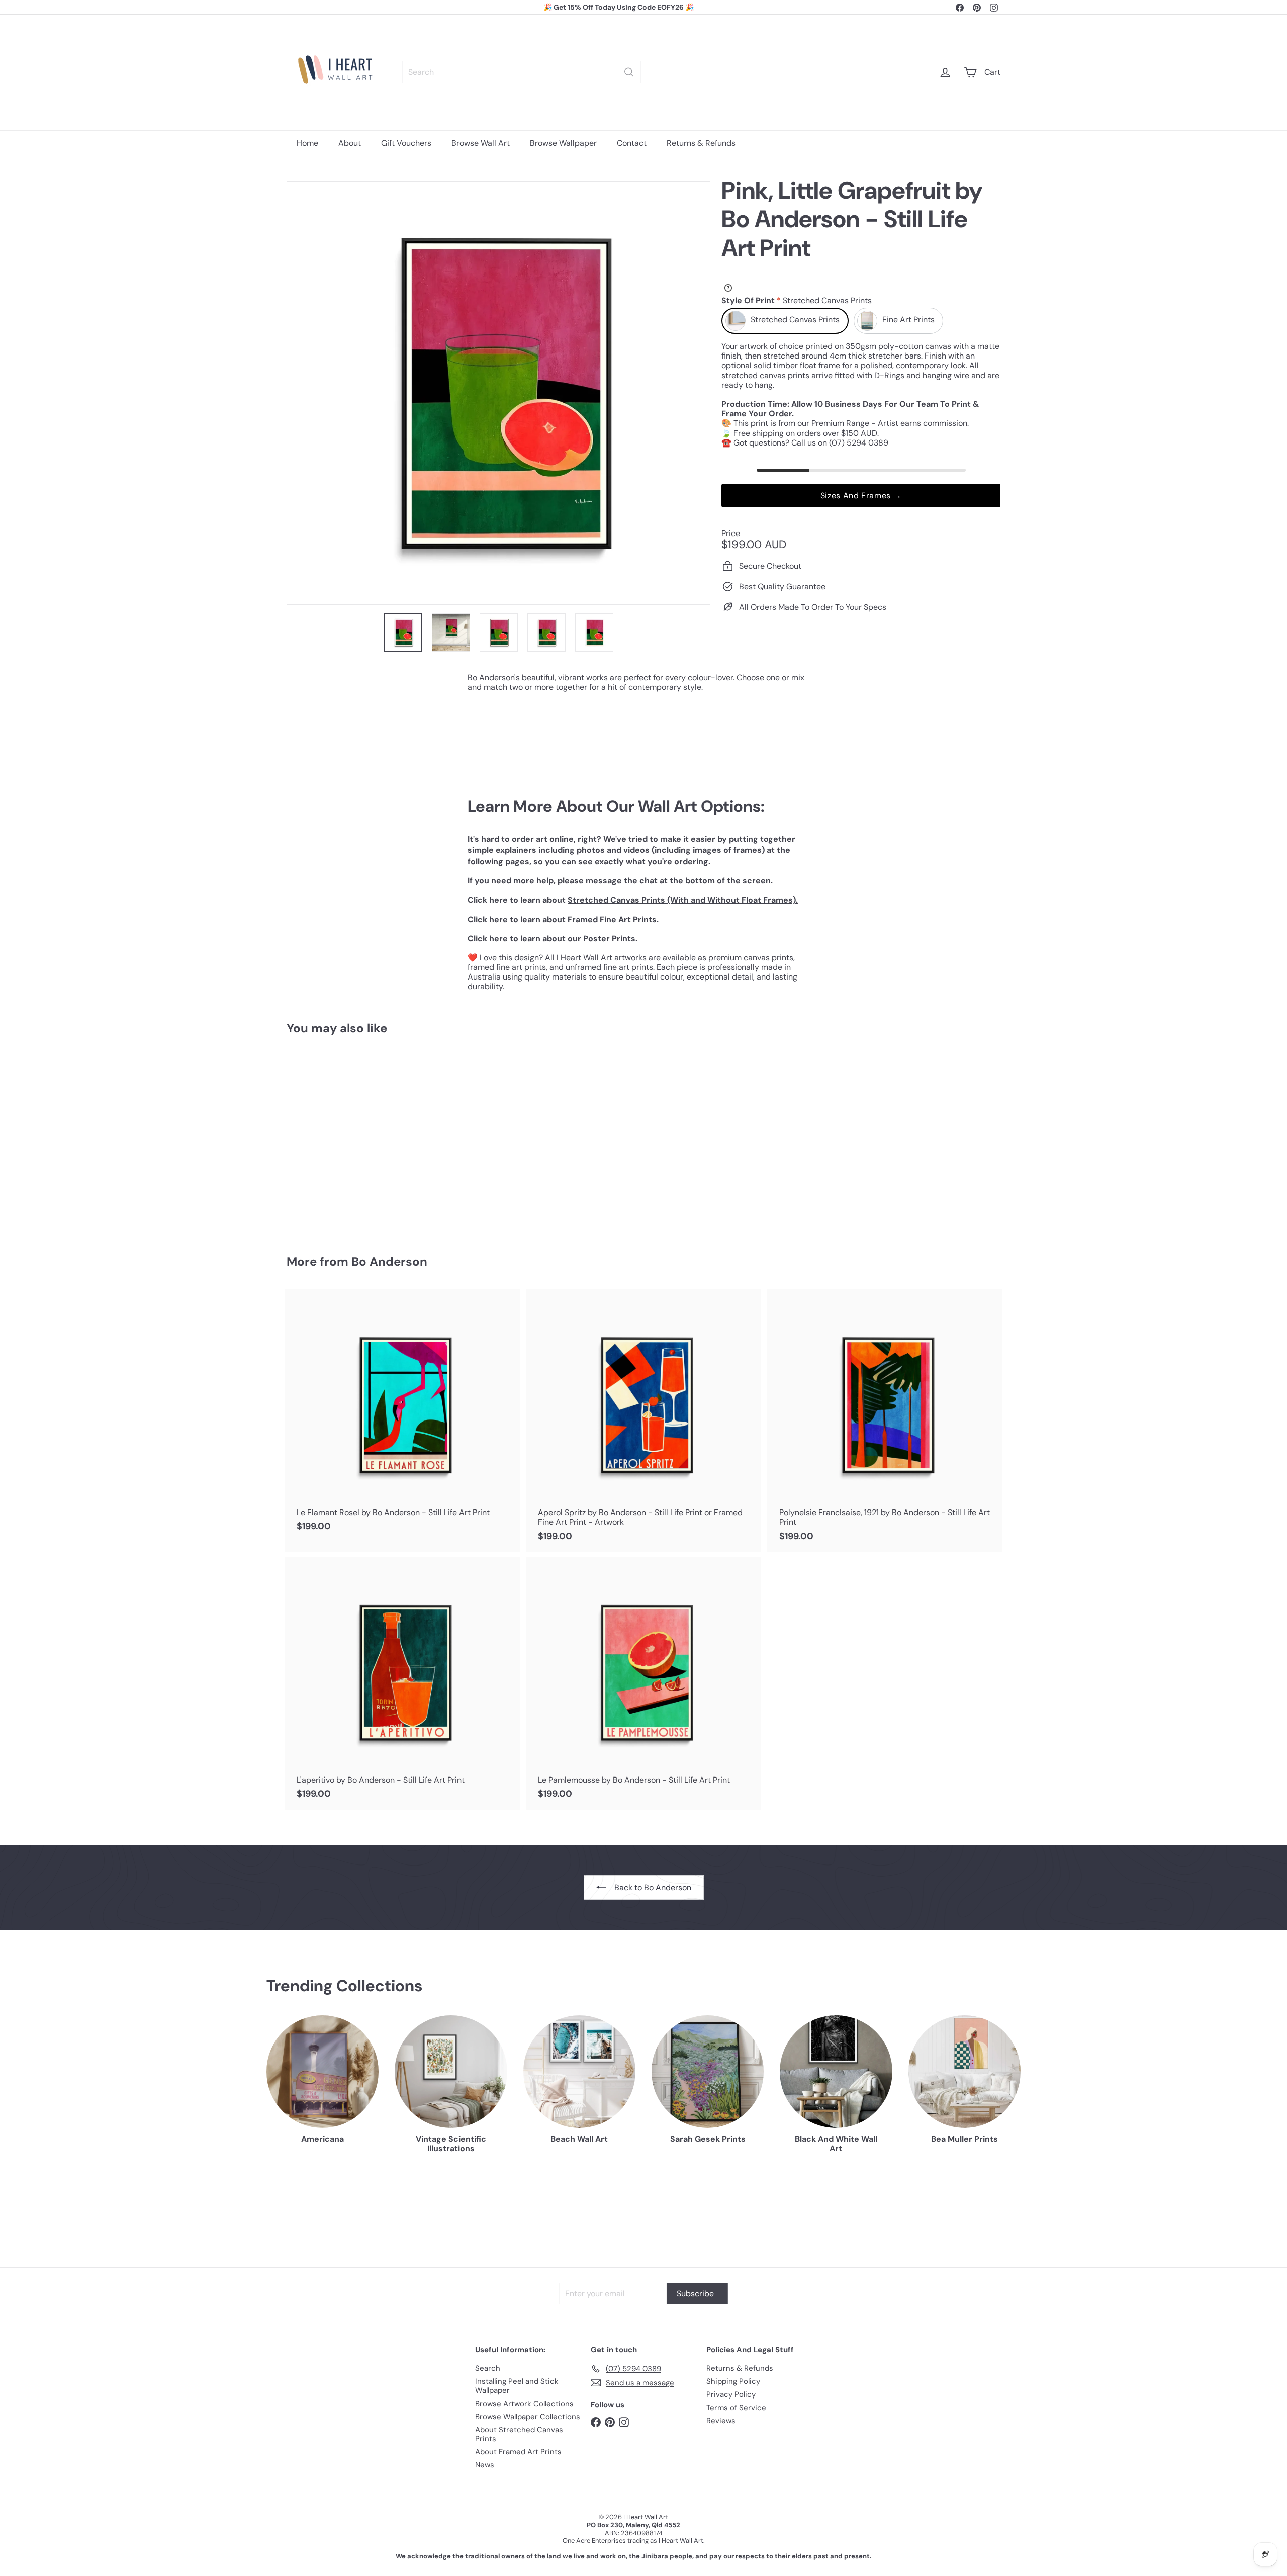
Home (307, 143)
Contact (632, 143)
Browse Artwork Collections (524, 2404)
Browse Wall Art (481, 143)
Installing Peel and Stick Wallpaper (517, 2386)
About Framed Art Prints (518, 2452)
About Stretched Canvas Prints (519, 2434)
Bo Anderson (389, 1261)
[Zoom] (498, 393)
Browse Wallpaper (563, 143)
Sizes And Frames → (861, 496)
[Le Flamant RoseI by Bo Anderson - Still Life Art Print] (402, 1416)
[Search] (629, 72)
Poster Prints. (610, 939)
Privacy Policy (731, 2394)
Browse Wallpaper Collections (528, 2417)
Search (488, 2368)
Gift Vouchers (406, 143)
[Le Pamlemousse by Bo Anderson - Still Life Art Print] (643, 1683)
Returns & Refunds (701, 143)
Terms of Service (736, 2408)
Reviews (721, 2421)
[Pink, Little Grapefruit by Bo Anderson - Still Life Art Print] (342, 1138)
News (485, 2465)
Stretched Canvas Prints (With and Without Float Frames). (683, 900)
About (350, 143)
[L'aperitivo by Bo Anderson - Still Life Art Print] (402, 1683)
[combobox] (522, 72)
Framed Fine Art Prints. (613, 919)
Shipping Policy (733, 2381)
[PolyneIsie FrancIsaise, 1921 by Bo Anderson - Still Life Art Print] (885, 1420)
